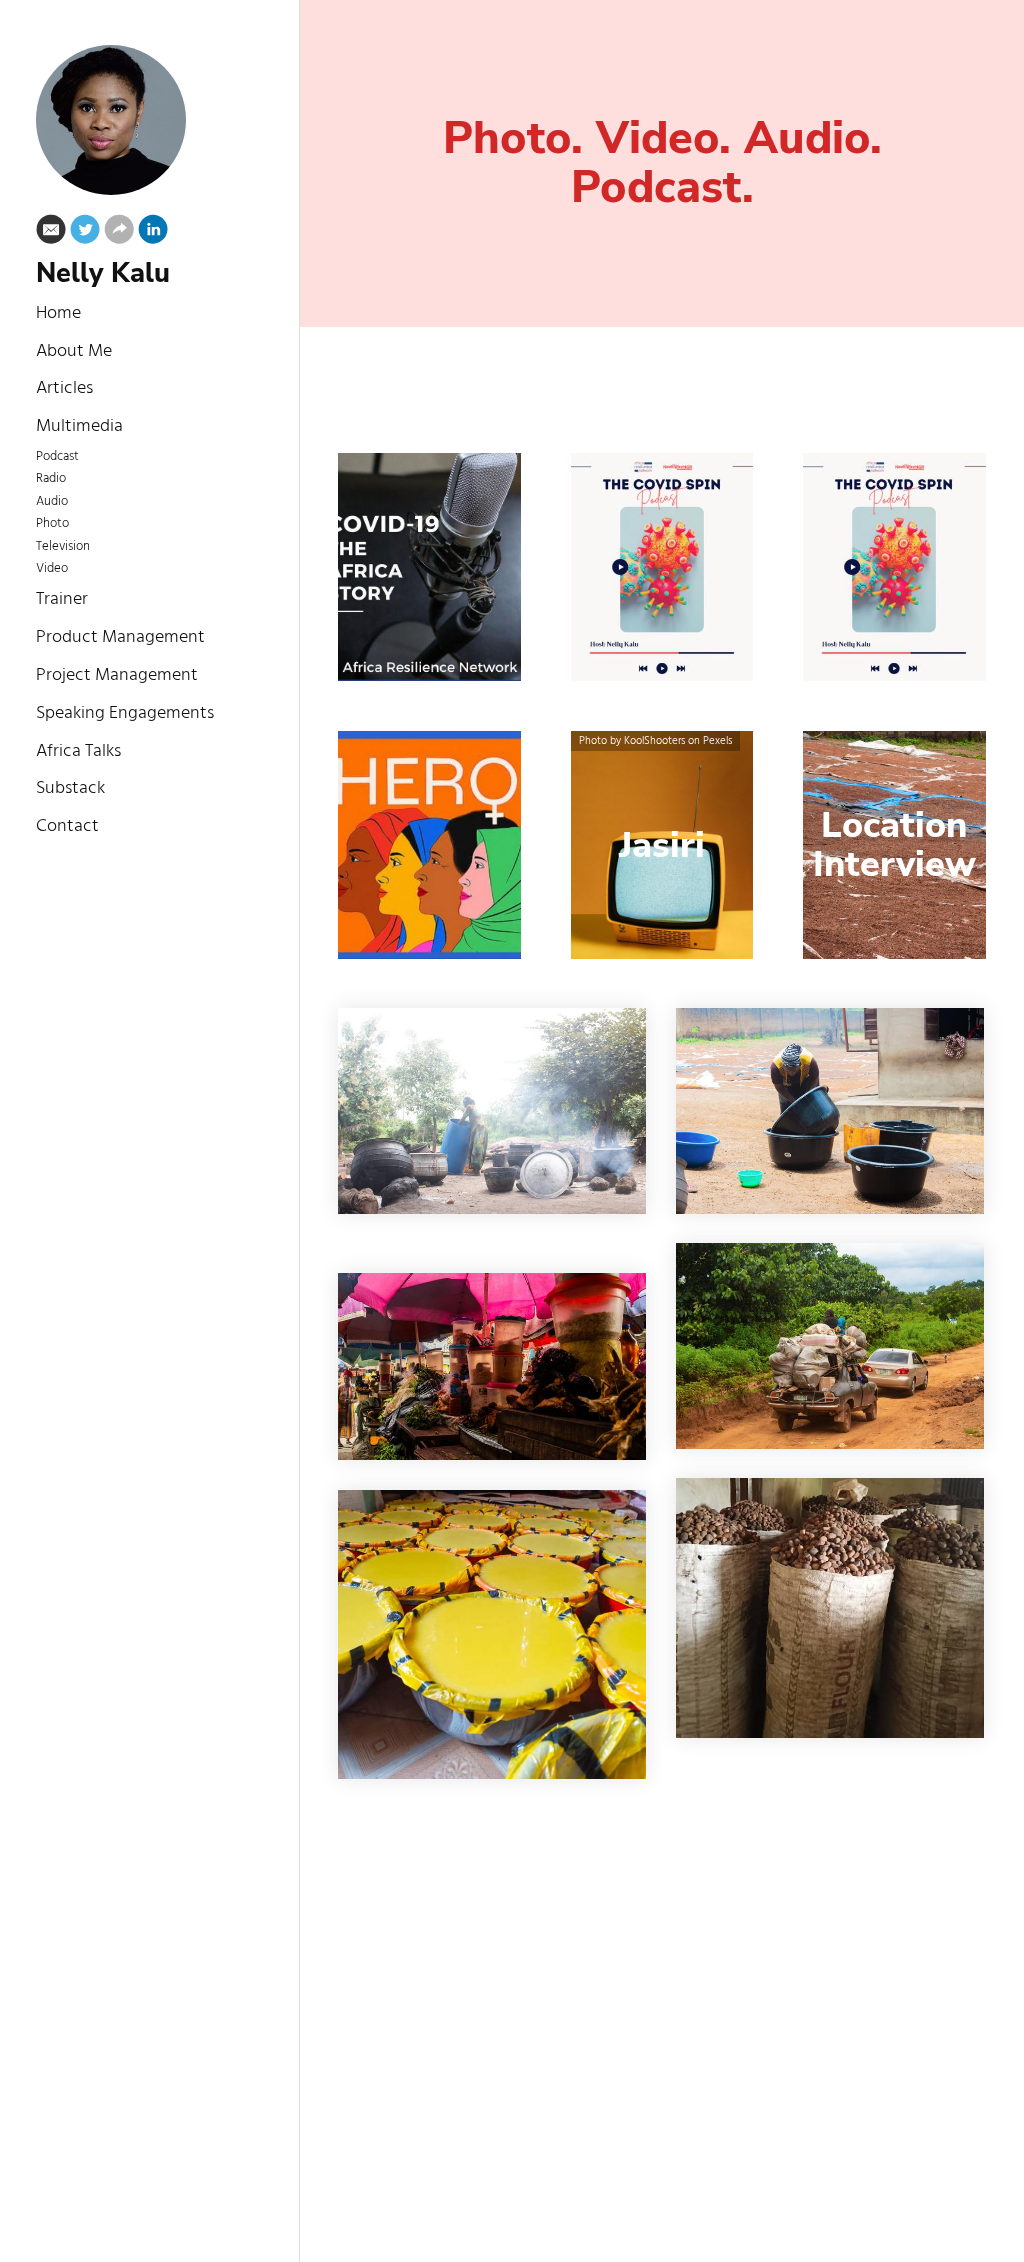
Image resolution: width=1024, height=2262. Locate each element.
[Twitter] (85, 233)
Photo (52, 524)
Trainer (62, 599)
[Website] (119, 233)
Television (63, 547)
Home (58, 313)
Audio (52, 502)
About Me (74, 351)
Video (52, 569)
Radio (51, 479)
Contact (67, 826)
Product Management (120, 637)
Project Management (117, 675)
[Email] (51, 233)
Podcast (57, 457)
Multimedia (79, 426)
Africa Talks (78, 751)
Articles (64, 388)
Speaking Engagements (125, 713)
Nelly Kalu (103, 273)
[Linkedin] (153, 233)
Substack (70, 788)
